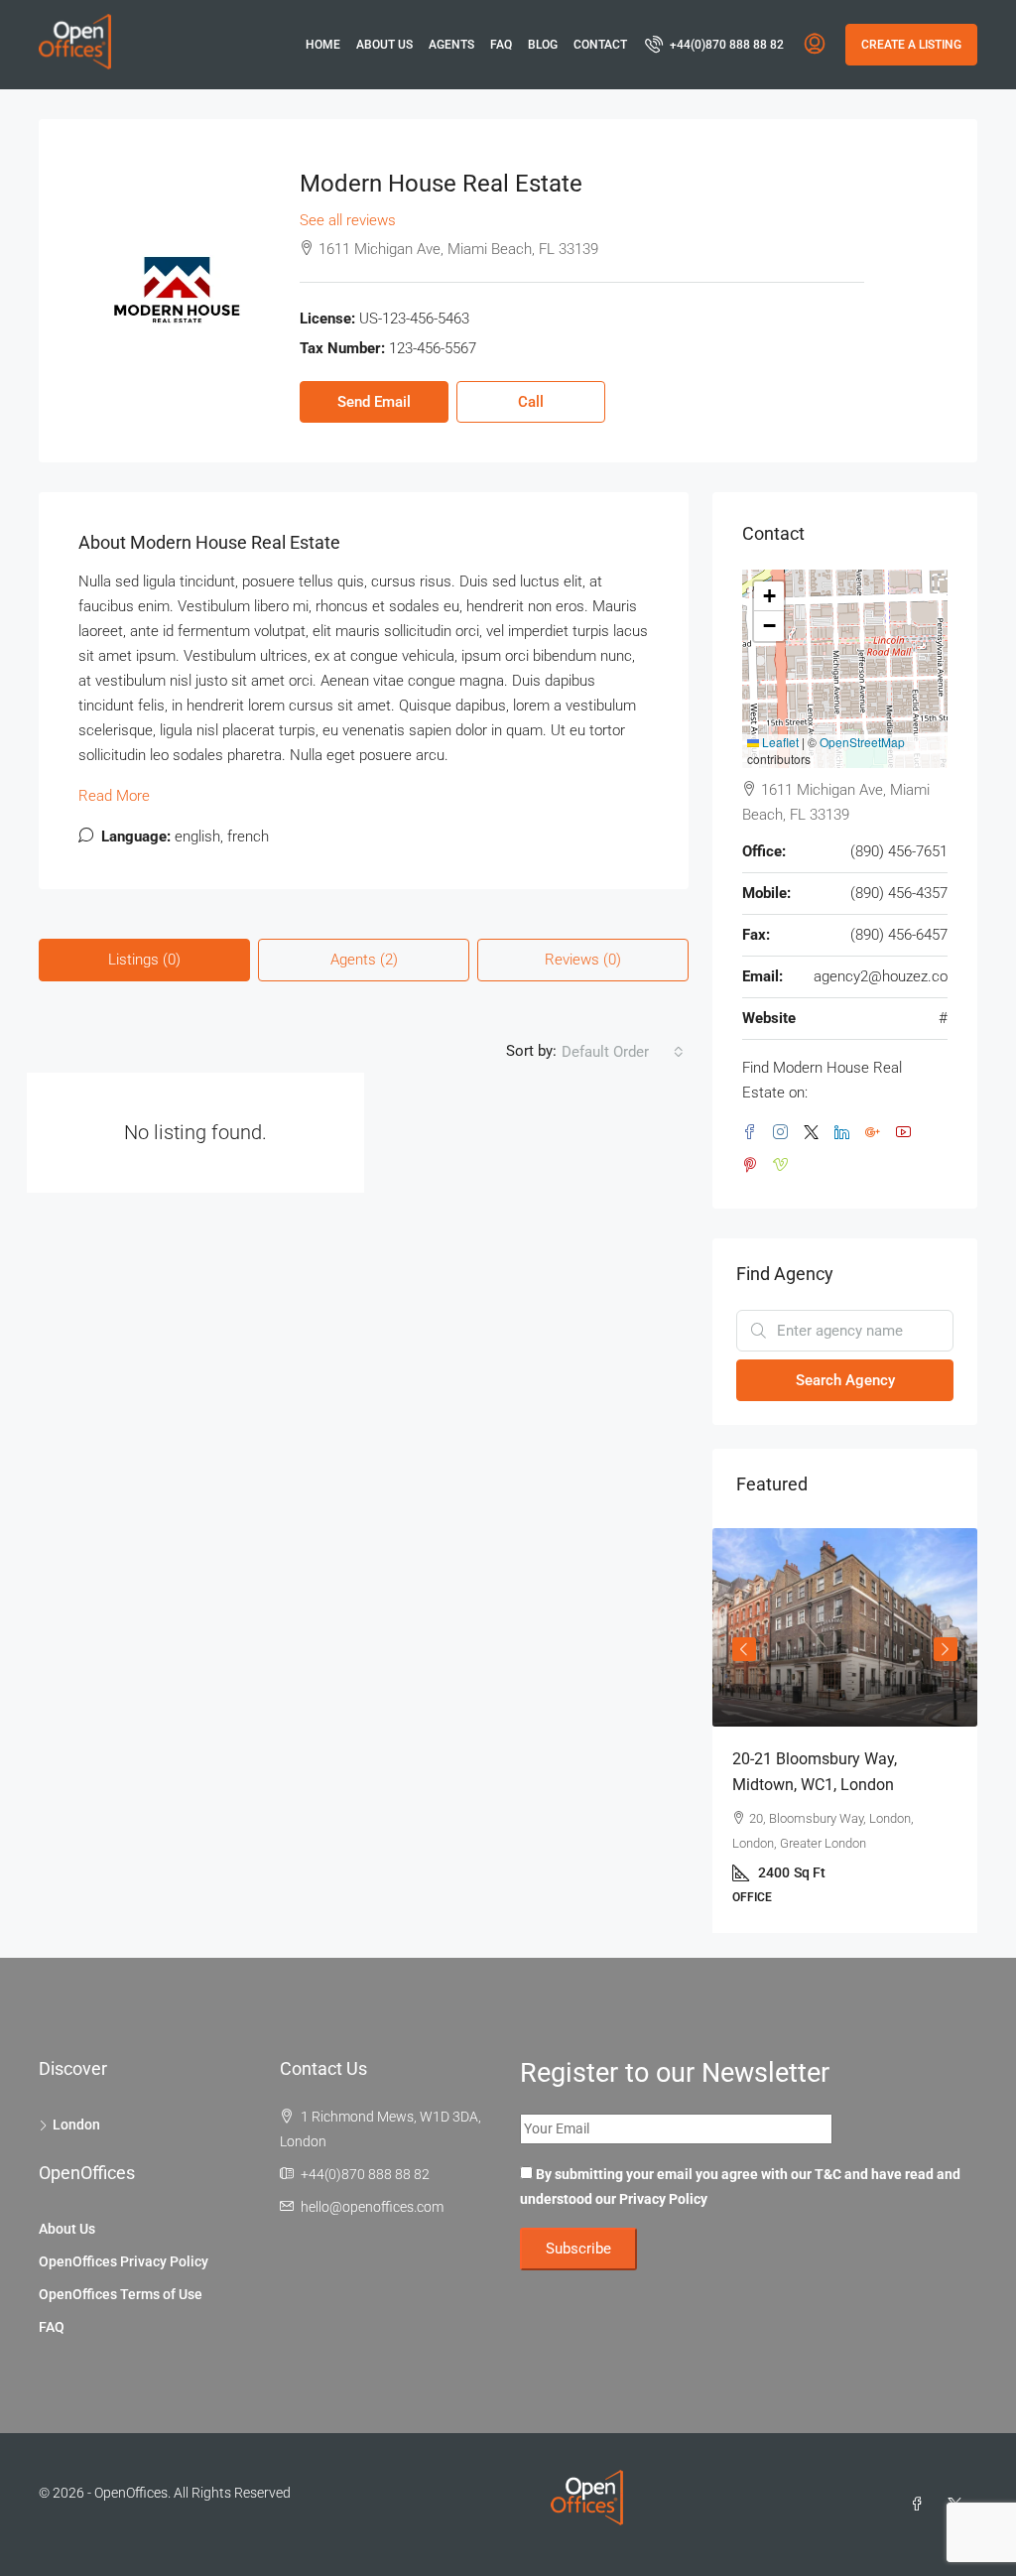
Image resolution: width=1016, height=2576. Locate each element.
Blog (543, 45)
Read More (114, 796)
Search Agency (845, 1380)
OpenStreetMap (862, 742)
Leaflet (779, 742)
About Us (384, 45)
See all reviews (348, 220)
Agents (451, 45)
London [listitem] (76, 2125)
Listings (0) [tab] (144, 960)
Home (323, 45)
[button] (769, 596)
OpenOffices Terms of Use (121, 2294)
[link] (845, 1627)
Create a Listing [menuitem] (911, 45)
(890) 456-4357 (899, 893)
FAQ (501, 45)
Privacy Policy (663, 2199)
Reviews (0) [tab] (583, 960)
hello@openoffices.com (372, 2207)
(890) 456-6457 (899, 935)
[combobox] (623, 1052)
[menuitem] (714, 45)
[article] (845, 1731)
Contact (600, 45)
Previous (744, 1649)
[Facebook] (921, 2505)
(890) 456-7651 (899, 851)
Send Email (374, 402)
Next (946, 1649)
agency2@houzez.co (881, 976)
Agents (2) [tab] (364, 960)
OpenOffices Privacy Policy (124, 2261)
